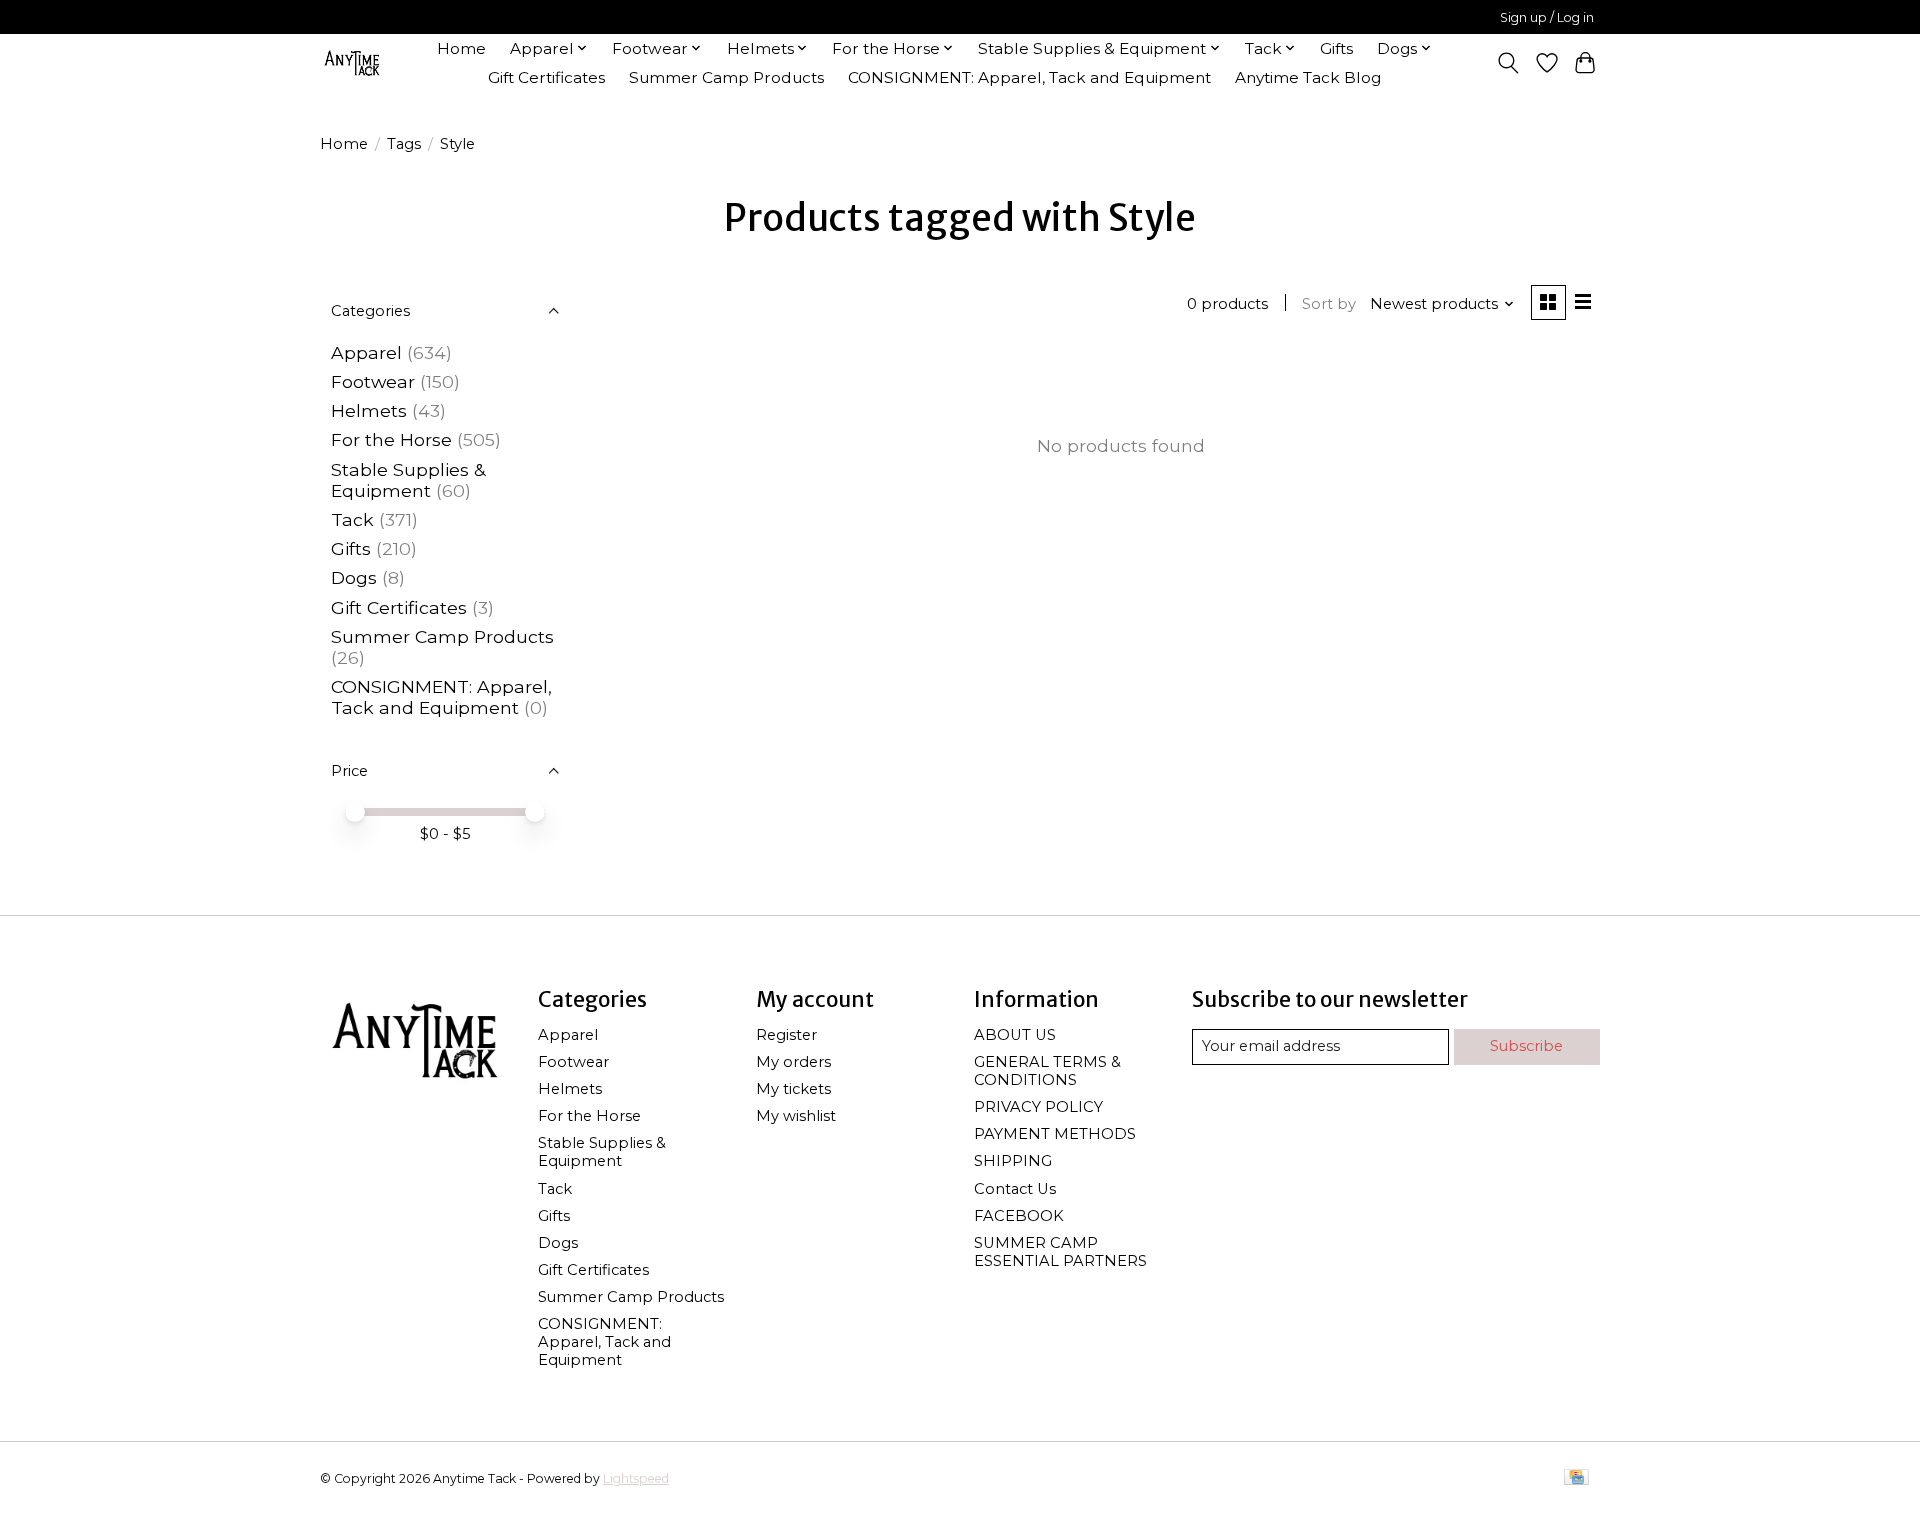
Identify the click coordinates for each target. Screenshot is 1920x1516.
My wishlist (796, 1116)
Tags (404, 144)
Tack (352, 519)
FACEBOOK (1019, 1216)
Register (786, 1035)
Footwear (373, 381)
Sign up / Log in (1547, 17)
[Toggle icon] (1508, 63)
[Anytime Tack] (352, 62)
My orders (793, 1062)
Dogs (354, 577)
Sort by (1329, 304)
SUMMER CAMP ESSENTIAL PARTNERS (1060, 1252)
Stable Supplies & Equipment (408, 480)
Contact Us (1015, 1189)
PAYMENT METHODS (1055, 1134)
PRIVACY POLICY (1038, 1107)
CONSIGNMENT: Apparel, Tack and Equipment (1029, 77)
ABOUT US (1015, 1035)
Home (461, 48)
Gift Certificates (546, 77)
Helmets (369, 410)
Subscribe (1526, 1046)
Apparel (366, 352)
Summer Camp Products (726, 77)
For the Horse (391, 439)
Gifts (1336, 48)
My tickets (793, 1089)
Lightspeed (636, 1478)
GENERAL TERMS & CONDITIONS (1047, 1071)
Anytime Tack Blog (1308, 77)
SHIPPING (1013, 1161)
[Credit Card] (1576, 1478)
